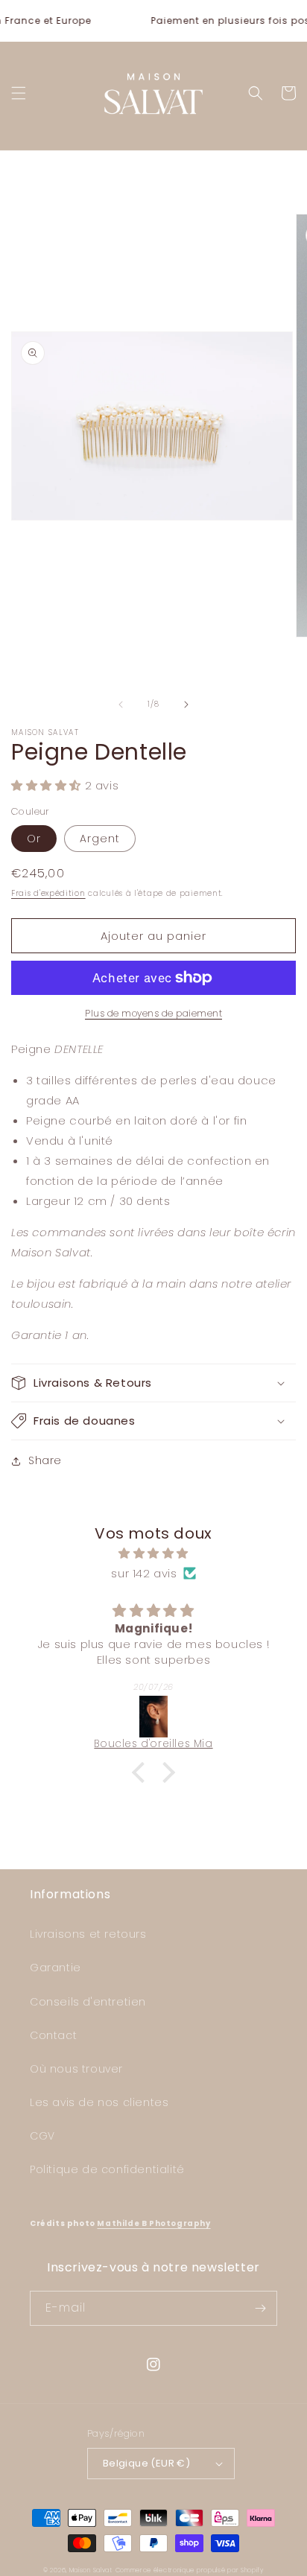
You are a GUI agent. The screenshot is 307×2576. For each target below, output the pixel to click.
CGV (42, 2136)
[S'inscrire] (260, 2308)
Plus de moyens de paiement (153, 1013)
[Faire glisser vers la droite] (186, 705)
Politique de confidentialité (107, 2169)
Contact (53, 2035)
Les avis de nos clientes (99, 2102)
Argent (100, 839)
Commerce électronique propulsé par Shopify (190, 2570)
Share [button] (45, 1460)
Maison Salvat (91, 2570)
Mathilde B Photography (153, 2223)
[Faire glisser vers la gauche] (121, 705)
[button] (19, 93)
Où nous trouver (76, 2069)
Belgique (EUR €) (146, 2463)
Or (34, 839)
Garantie (56, 1968)
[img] (153, 1553)
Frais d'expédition (48, 893)
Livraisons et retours (88, 1934)
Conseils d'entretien (88, 2002)
